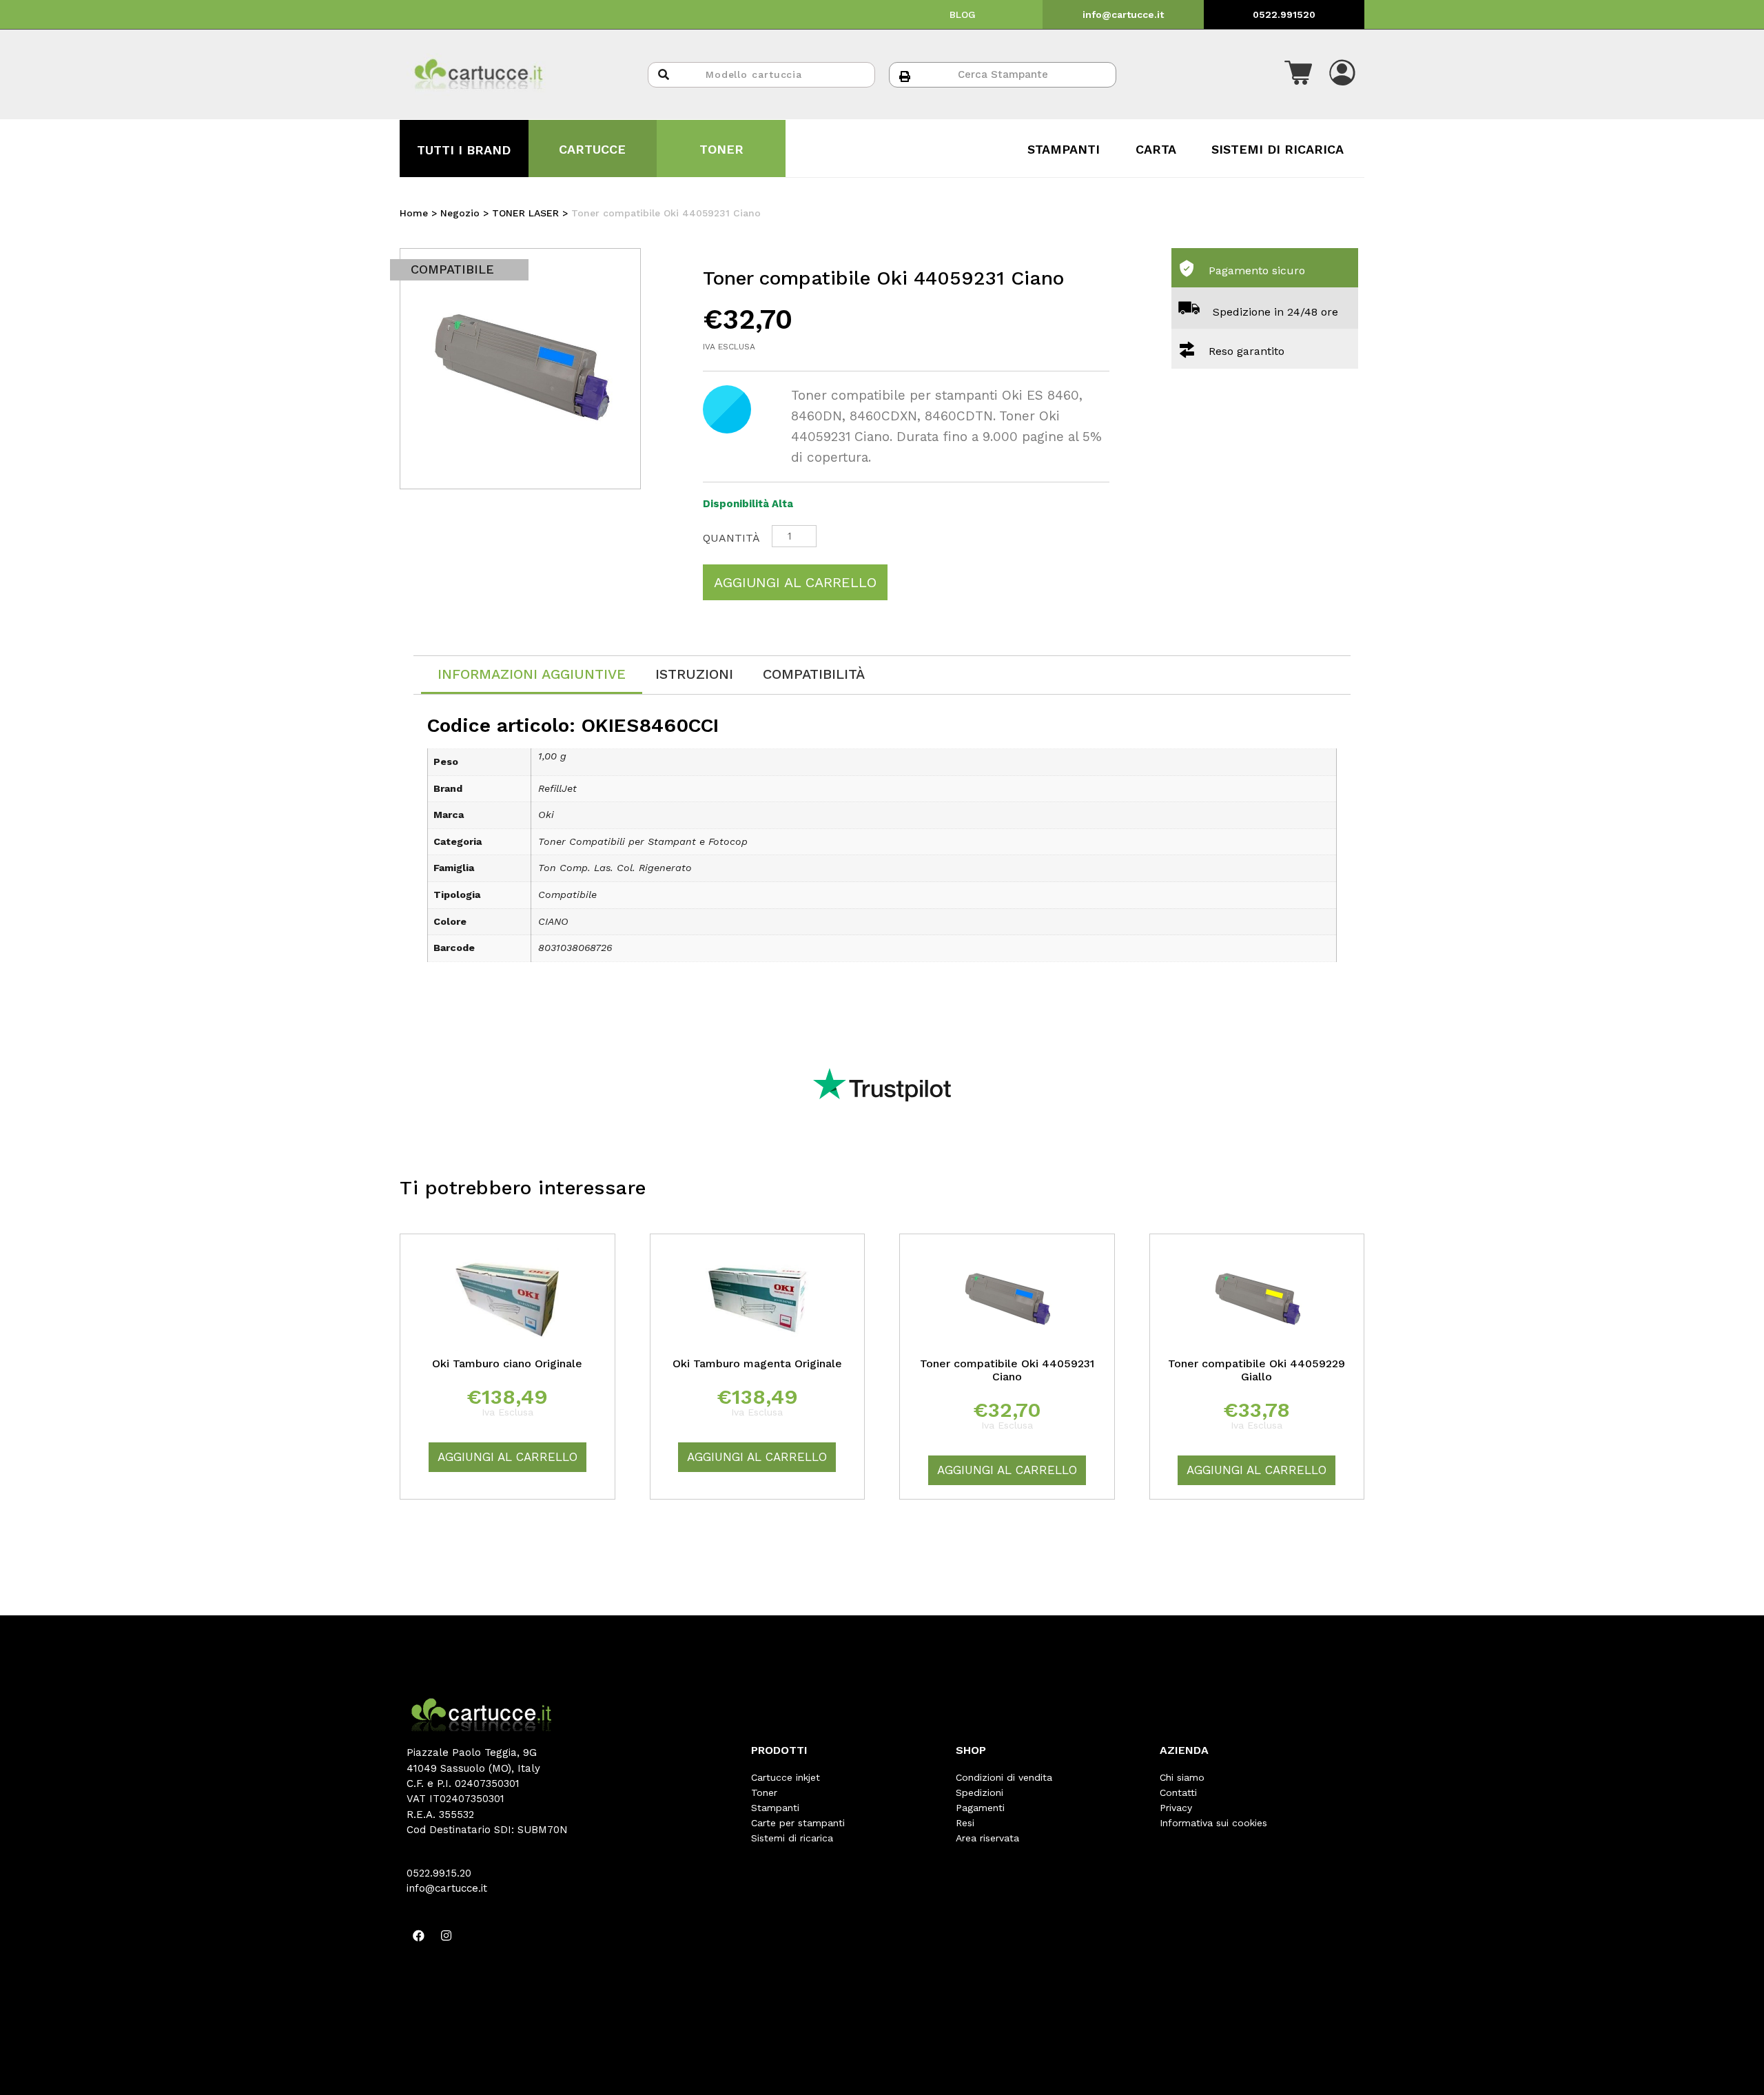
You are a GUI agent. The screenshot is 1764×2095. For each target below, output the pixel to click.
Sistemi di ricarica (792, 1838)
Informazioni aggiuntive (532, 674)
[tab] (532, 675)
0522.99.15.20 (439, 1873)
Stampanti (775, 1808)
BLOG (963, 14)
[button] (1298, 74)
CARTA (1156, 149)
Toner (764, 1792)
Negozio (460, 213)
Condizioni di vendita (1004, 1777)
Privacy (1176, 1808)
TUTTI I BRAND (464, 150)
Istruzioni (694, 674)
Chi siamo (1182, 1777)
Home (414, 213)
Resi (965, 1823)
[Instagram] (446, 1935)
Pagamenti (980, 1808)
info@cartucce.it (1123, 14)
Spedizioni (980, 1792)
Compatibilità (814, 674)
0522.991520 (1284, 14)
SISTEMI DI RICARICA (1278, 149)
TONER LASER (525, 213)
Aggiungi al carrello (795, 582)
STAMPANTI (1064, 149)
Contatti (1178, 1792)
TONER (721, 149)
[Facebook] (418, 1935)
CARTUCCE (592, 149)
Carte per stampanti (798, 1823)
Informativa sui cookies (1213, 1823)
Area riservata (987, 1838)
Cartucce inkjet (786, 1777)
